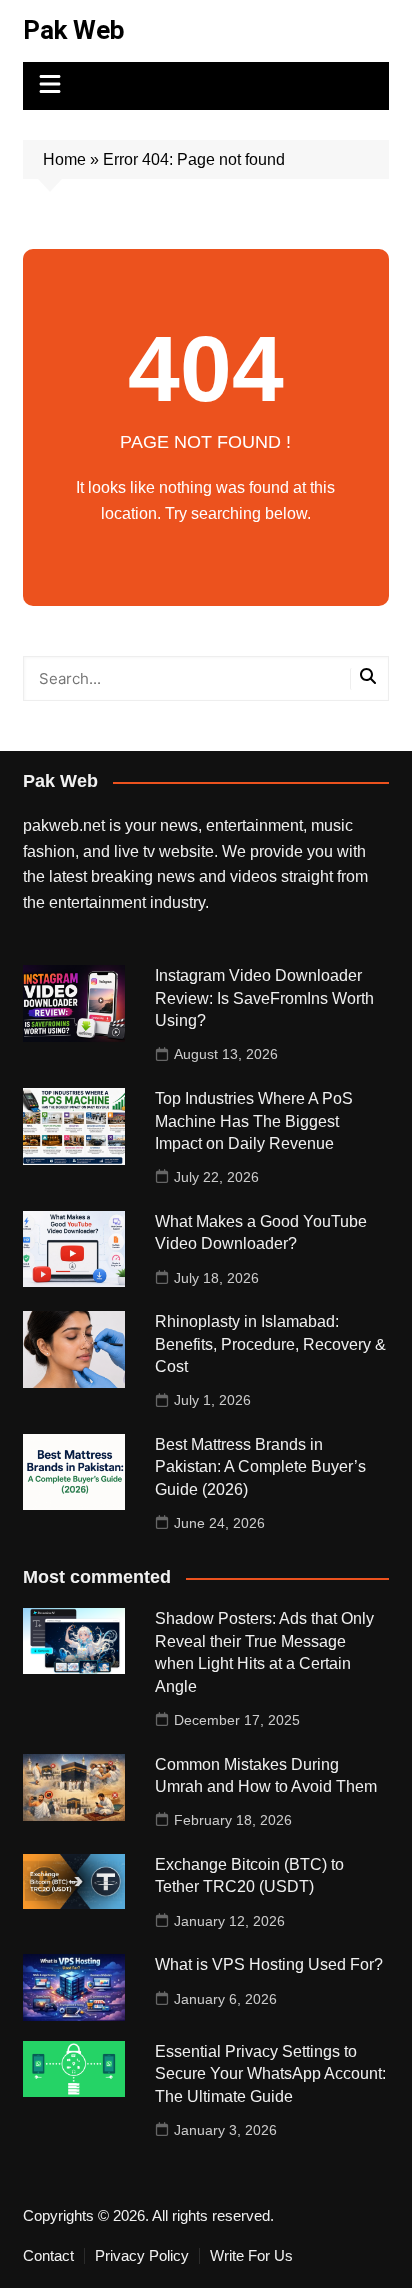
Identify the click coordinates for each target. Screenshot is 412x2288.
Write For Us (251, 2256)
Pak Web (74, 30)
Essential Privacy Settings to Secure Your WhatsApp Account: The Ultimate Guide (270, 2074)
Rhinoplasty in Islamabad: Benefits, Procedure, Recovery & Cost (270, 1344)
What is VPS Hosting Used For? (269, 1964)
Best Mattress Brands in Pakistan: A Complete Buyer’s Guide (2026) (260, 1467)
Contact (48, 2256)
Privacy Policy (142, 2256)
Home (64, 159)
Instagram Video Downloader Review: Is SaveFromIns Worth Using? (264, 998)
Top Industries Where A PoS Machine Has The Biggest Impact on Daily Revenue (254, 1121)
